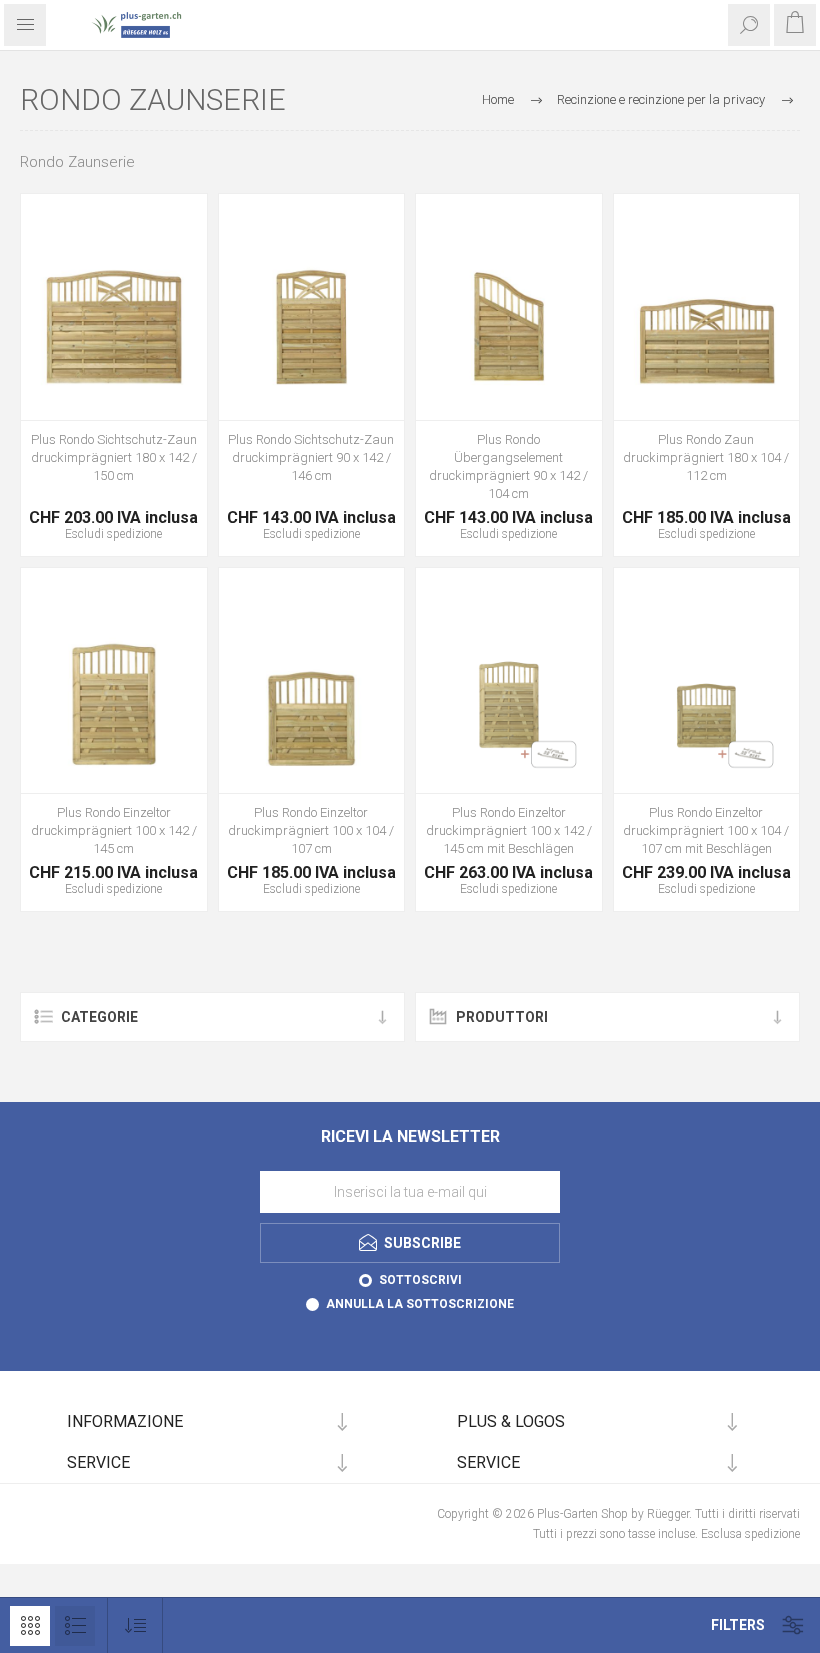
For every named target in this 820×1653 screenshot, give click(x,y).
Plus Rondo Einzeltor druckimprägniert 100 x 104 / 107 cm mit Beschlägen (706, 830)
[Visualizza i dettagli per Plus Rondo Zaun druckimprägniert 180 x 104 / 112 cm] (707, 327)
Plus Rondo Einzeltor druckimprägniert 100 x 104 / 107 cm (311, 830)
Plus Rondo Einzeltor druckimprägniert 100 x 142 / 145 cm (114, 830)
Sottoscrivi (420, 1280)
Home (498, 99)
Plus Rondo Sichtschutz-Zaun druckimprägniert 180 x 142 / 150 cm (114, 457)
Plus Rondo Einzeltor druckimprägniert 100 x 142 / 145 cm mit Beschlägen (509, 830)
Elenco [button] (75, 1626)
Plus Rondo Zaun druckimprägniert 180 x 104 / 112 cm (706, 457)
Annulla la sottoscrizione (420, 1304)
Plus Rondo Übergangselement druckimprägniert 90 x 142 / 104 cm (508, 466)
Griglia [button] (30, 1626)
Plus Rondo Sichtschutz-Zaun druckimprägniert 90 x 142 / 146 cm (311, 457)
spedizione (134, 534)
